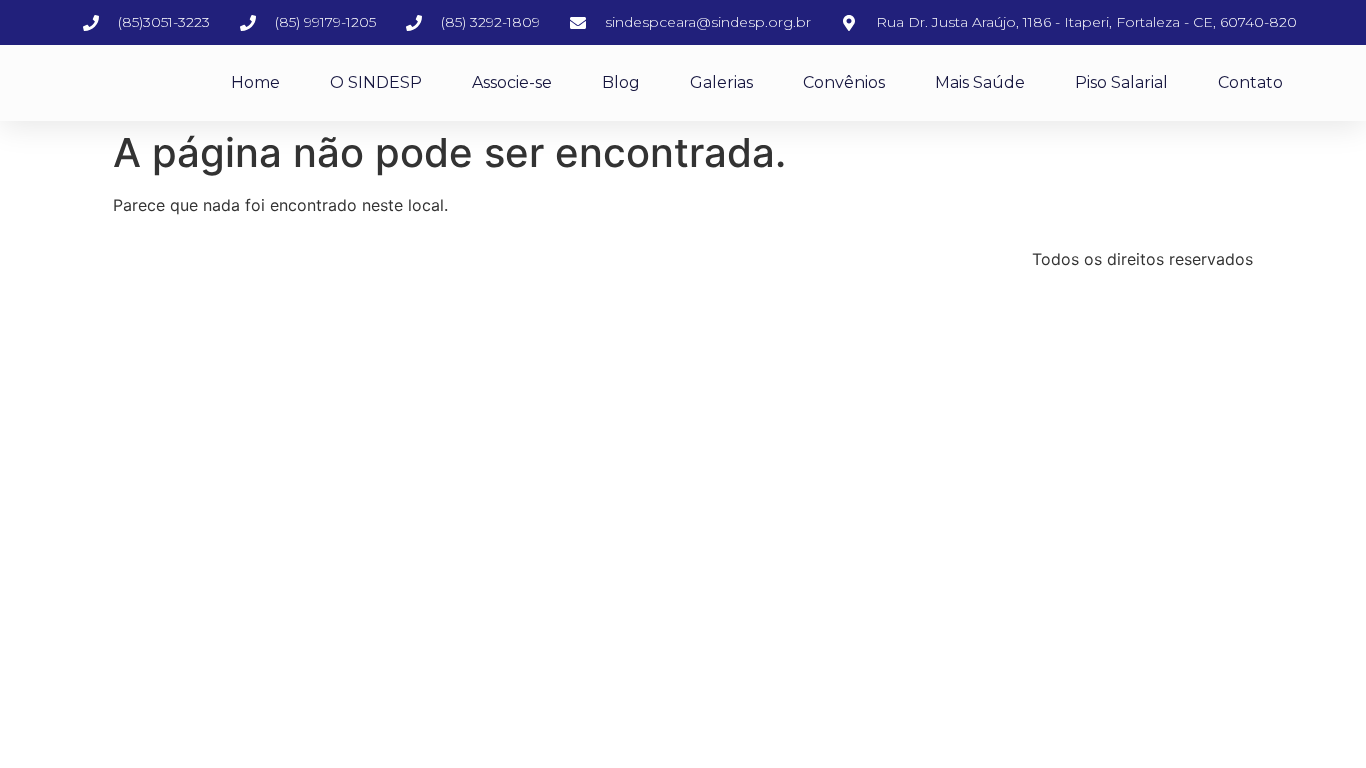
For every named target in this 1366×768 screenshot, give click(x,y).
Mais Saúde (980, 82)
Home (255, 82)
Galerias (721, 82)
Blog (621, 82)
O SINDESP (376, 82)
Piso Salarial (1121, 82)
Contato (1250, 82)
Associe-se (512, 82)
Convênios (844, 82)
